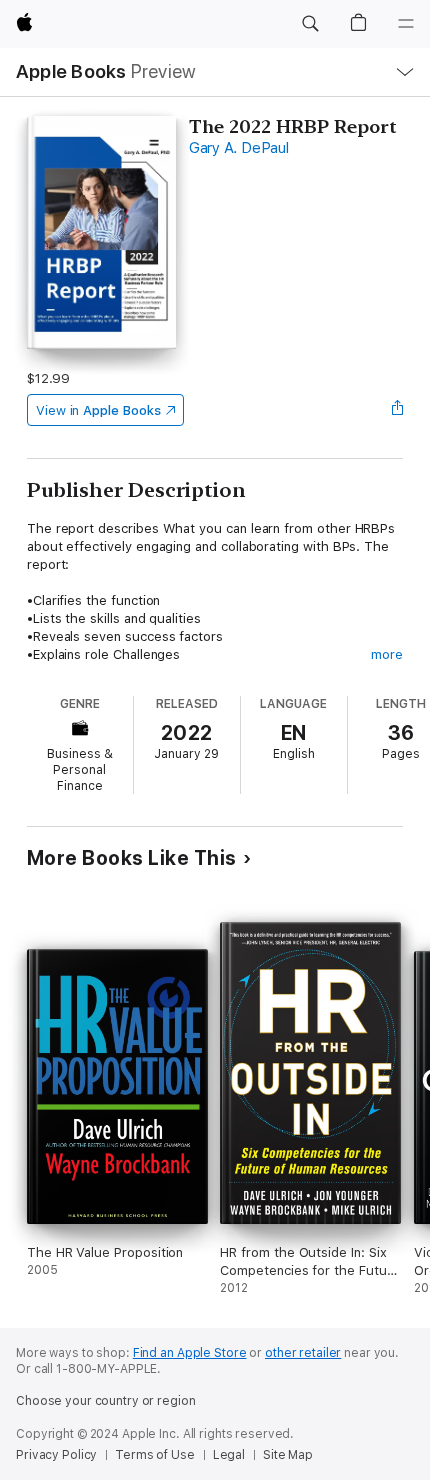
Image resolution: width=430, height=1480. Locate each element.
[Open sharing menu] (397, 410)
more (387, 654)
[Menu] (406, 24)
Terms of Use (155, 1455)
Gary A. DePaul (239, 148)
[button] (310, 24)
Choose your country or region (106, 1401)
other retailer (303, 1353)
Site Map (288, 1455)
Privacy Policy (56, 1455)
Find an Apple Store (190, 1353)
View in (98, 410)
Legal (229, 1455)
